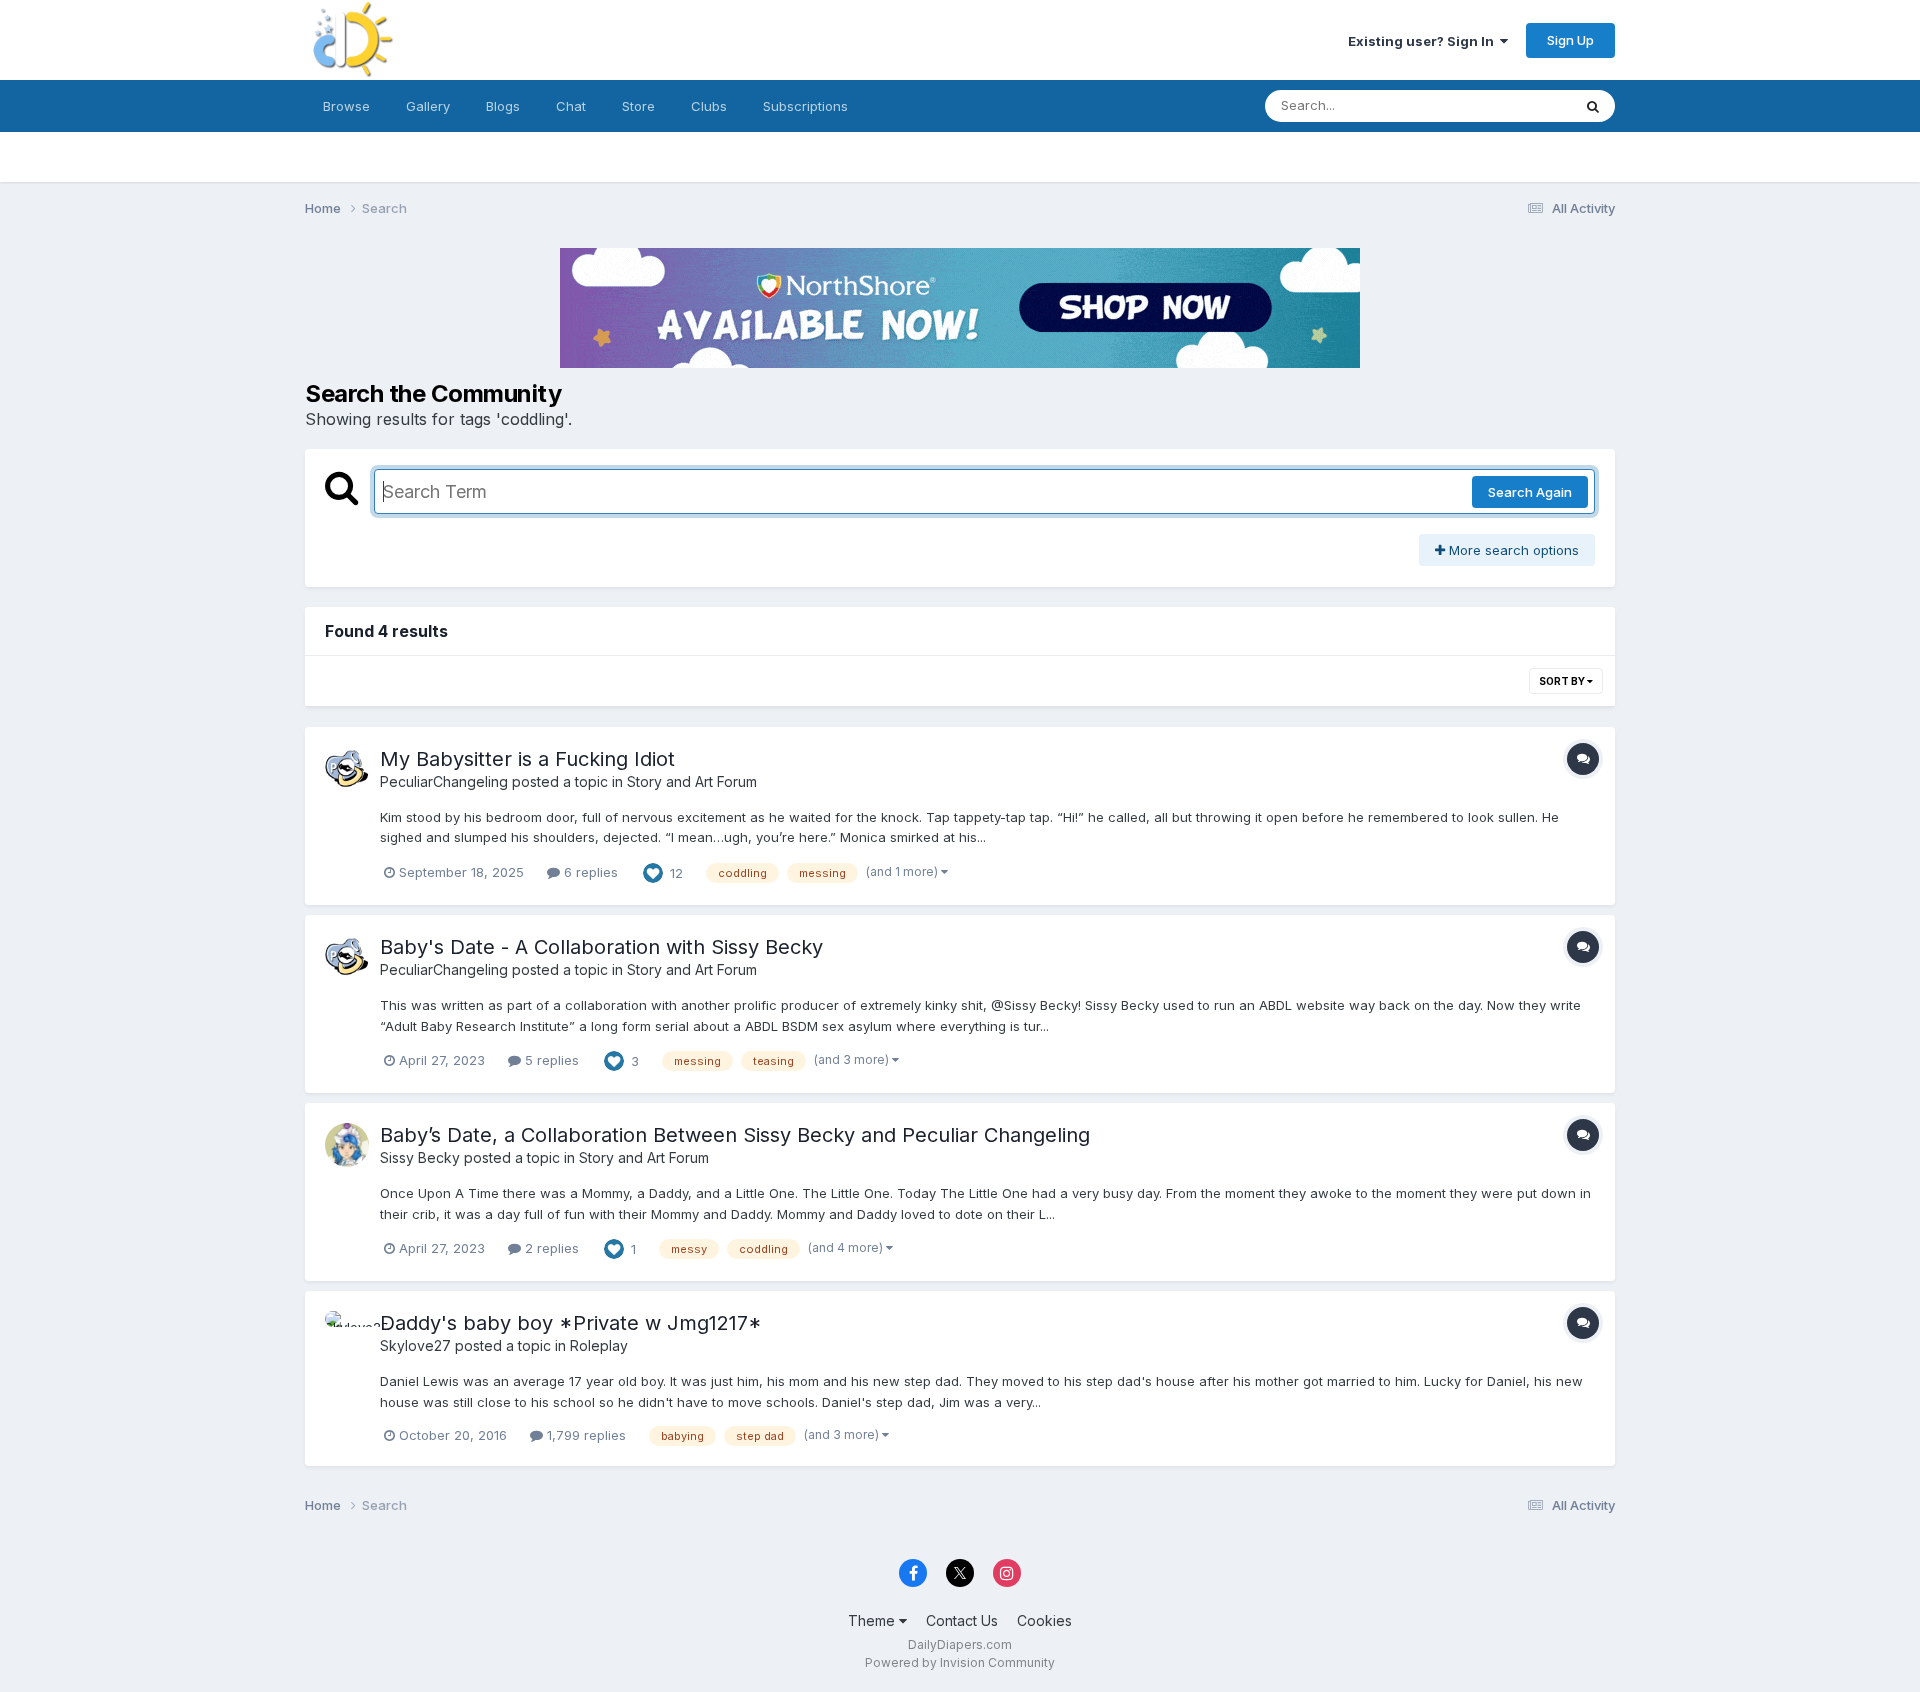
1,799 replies (584, 1435)
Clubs (709, 106)
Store (638, 106)
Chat (571, 106)
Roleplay (599, 1345)
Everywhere (1509, 105)
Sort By (1563, 681)
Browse (346, 106)
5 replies (550, 1060)
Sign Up (1570, 40)
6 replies (589, 872)
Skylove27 (415, 1345)
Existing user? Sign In (1424, 41)
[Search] (1593, 106)
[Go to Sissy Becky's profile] (347, 1145)
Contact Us (962, 1620)
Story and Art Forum (692, 781)
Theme (873, 1620)
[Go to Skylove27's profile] (347, 1333)
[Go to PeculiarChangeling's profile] (347, 769)
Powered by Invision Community (960, 1662)
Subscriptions (805, 106)
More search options (1512, 550)
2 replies (550, 1248)
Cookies (1044, 1620)
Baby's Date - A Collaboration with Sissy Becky (601, 947)
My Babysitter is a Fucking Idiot (527, 759)
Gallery (428, 106)
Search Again (1530, 492)
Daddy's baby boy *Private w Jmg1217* (571, 1323)
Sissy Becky (420, 1157)
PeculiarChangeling (444, 781)
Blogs (503, 106)
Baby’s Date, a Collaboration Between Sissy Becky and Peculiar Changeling (735, 1135)
